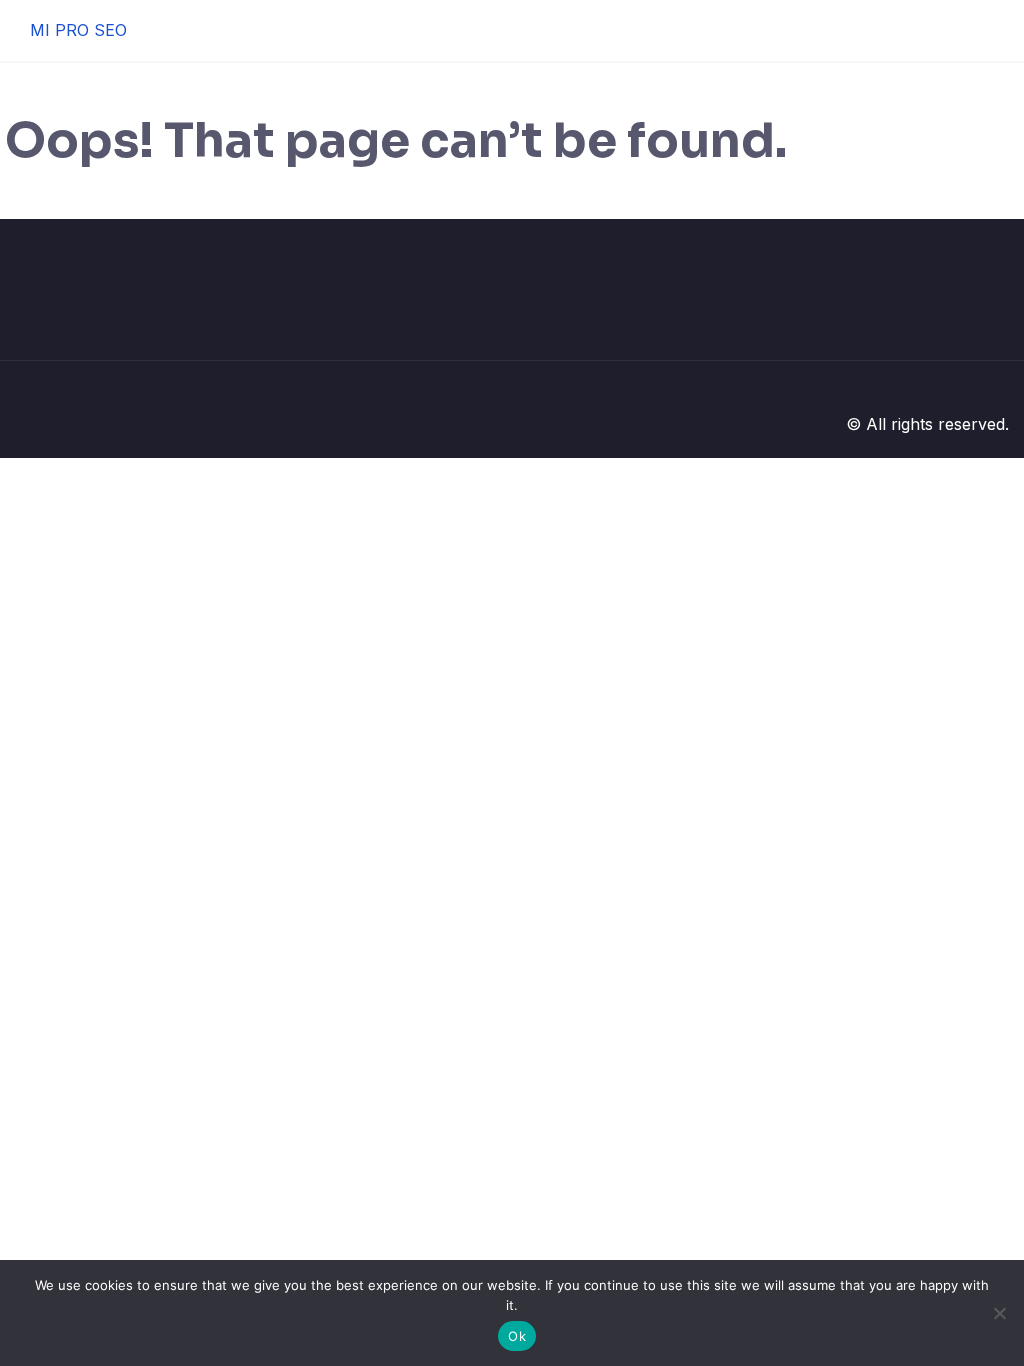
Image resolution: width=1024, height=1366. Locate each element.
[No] (999, 1313)
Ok (517, 1336)
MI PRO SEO (78, 30)
